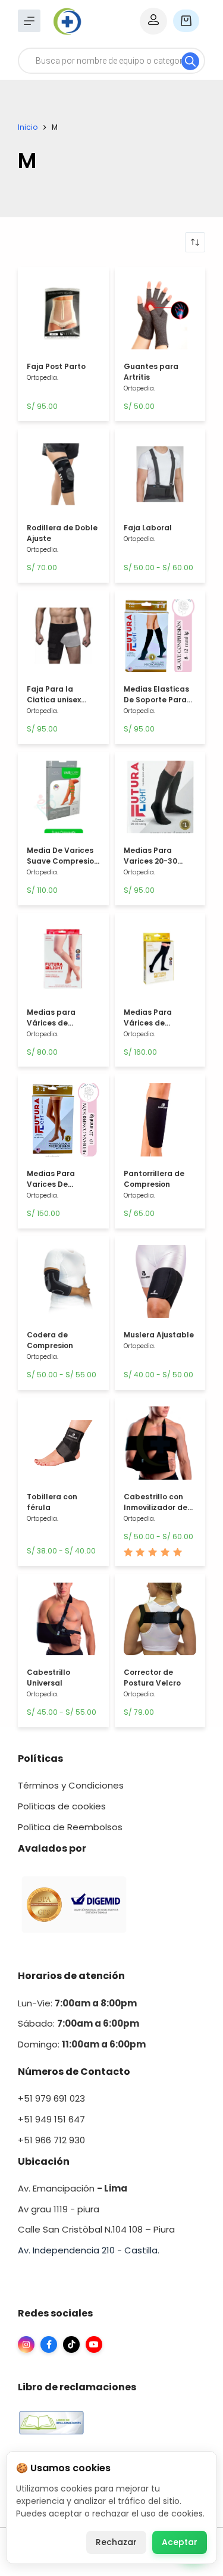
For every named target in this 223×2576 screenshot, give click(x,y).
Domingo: (40, 2044)
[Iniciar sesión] (153, 21)
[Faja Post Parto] (63, 316)
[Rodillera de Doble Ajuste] (63, 477)
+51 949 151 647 (51, 2119)
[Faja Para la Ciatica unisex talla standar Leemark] (63, 639)
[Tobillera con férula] (63, 1446)
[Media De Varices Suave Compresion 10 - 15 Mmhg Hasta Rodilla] (63, 800)
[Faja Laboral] (160, 477)
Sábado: (78, 2023)
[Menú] (29, 21)
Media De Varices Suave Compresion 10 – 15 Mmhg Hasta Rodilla (63, 866)
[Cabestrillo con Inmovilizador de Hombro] (160, 1446)
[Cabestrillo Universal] (63, 1622)
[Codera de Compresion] (63, 1285)
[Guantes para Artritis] (160, 316)
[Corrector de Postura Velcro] (160, 1622)
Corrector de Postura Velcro (152, 1678)
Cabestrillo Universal (48, 1678)
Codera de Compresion (50, 1340)
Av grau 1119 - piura (59, 2209)
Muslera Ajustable (159, 1335)
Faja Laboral (148, 528)
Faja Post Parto (56, 366)
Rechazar (116, 2542)
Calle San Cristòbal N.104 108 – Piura (96, 2229)
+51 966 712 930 (51, 2140)
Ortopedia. (43, 378)
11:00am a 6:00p (99, 2044)
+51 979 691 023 (51, 2098)
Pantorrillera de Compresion (154, 1179)
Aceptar (180, 2542)
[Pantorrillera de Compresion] (160, 1123)
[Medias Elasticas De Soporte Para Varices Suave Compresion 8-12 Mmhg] (160, 639)
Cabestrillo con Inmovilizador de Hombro (156, 1507)
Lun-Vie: (77, 2003)
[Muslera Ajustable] (160, 1285)
